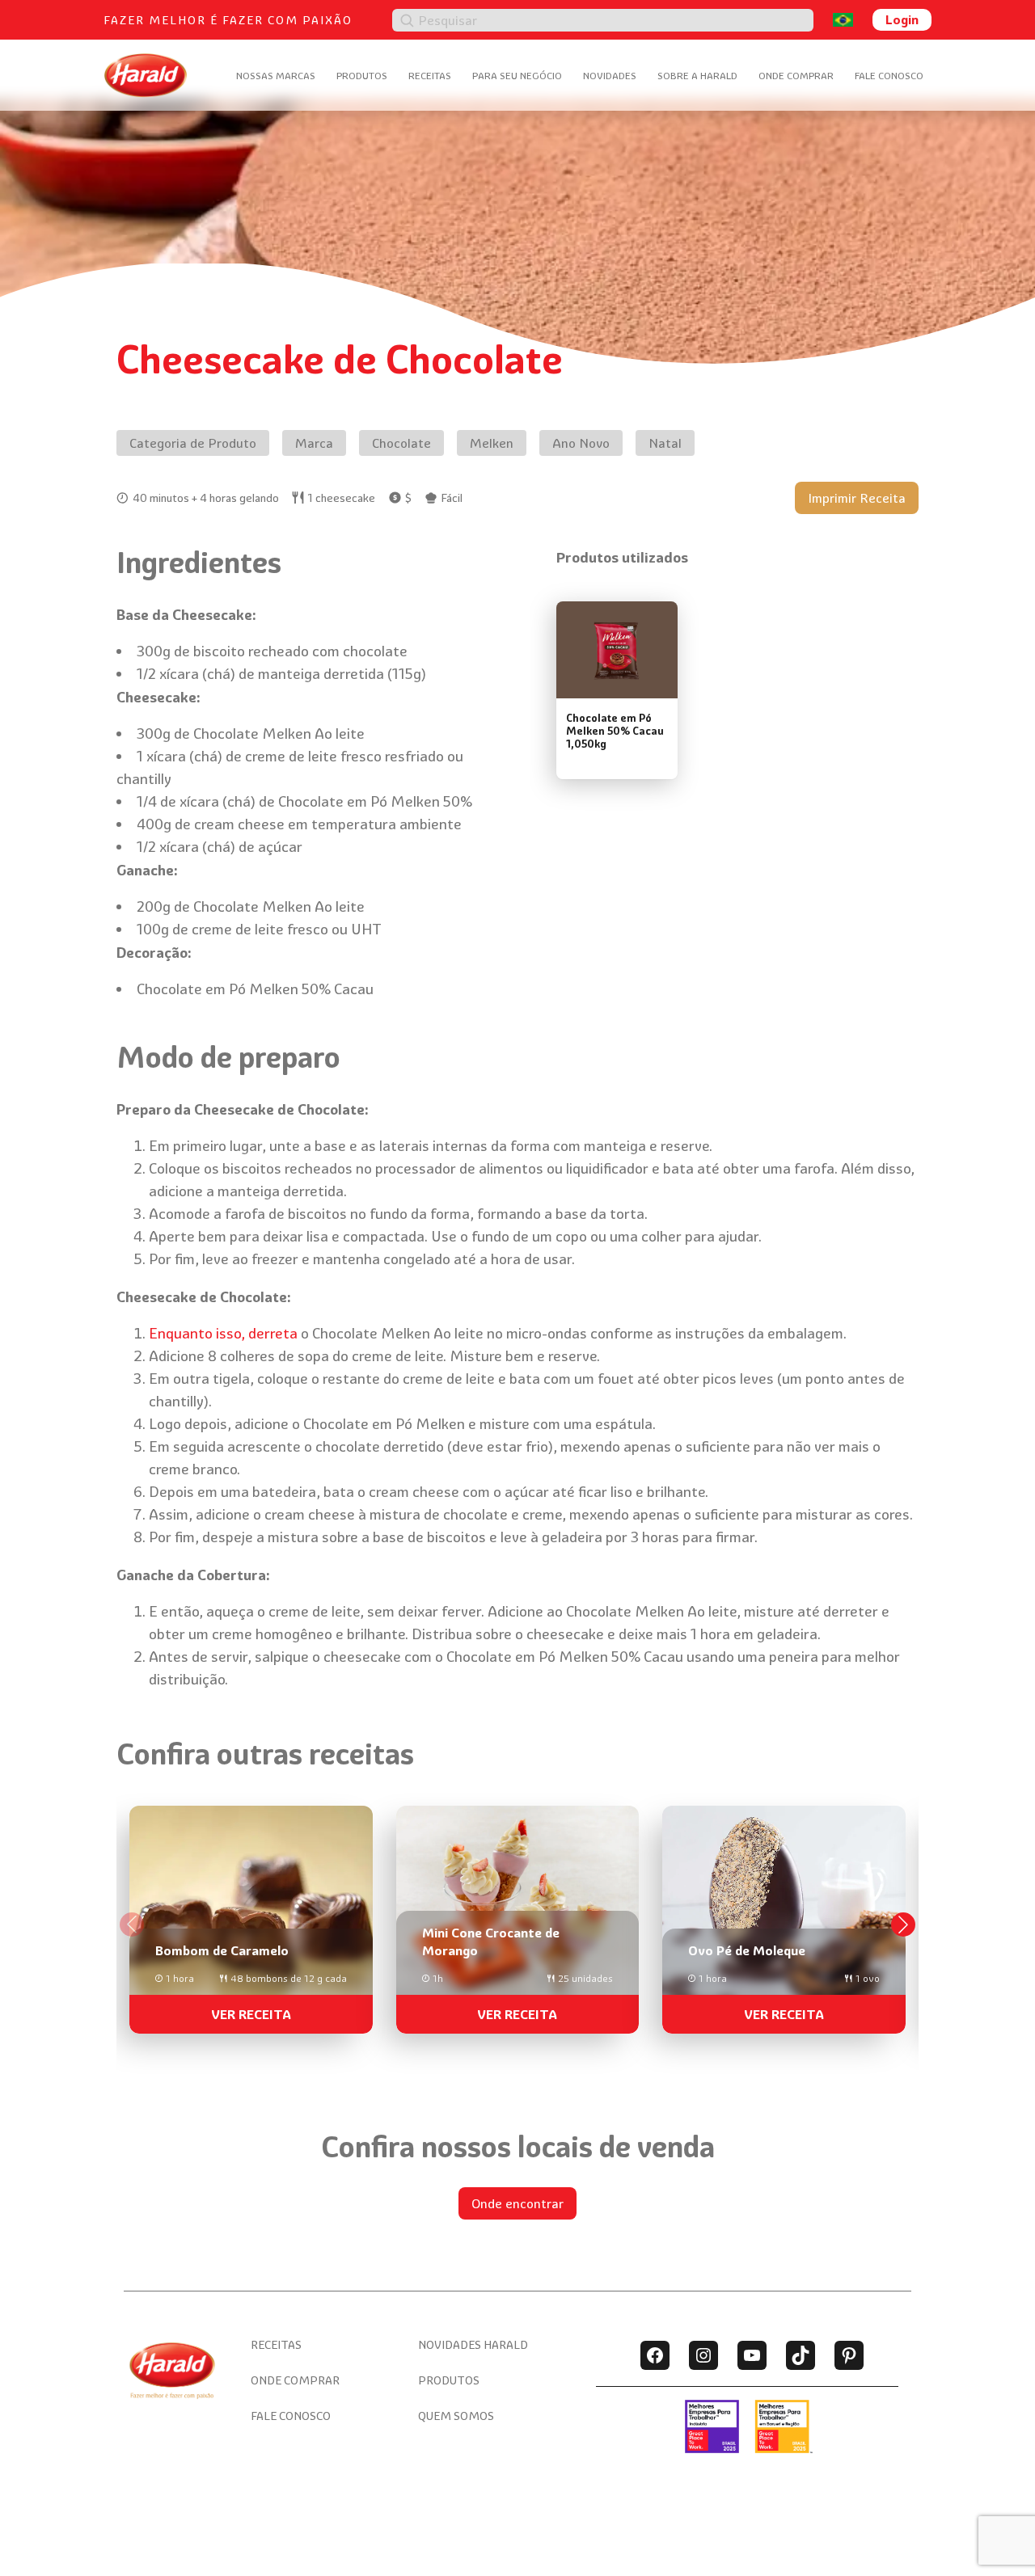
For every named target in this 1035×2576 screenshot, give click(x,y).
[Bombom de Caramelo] (251, 1913)
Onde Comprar (796, 76)
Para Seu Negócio (517, 76)
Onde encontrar (517, 2203)
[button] (903, 1925)
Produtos (362, 76)
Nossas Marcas (276, 76)
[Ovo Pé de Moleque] (784, 1913)
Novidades (610, 76)
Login (902, 19)
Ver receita (251, 2014)
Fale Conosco (889, 76)
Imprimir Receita (857, 498)
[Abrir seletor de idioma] (843, 20)
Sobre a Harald (697, 76)
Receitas (430, 76)
